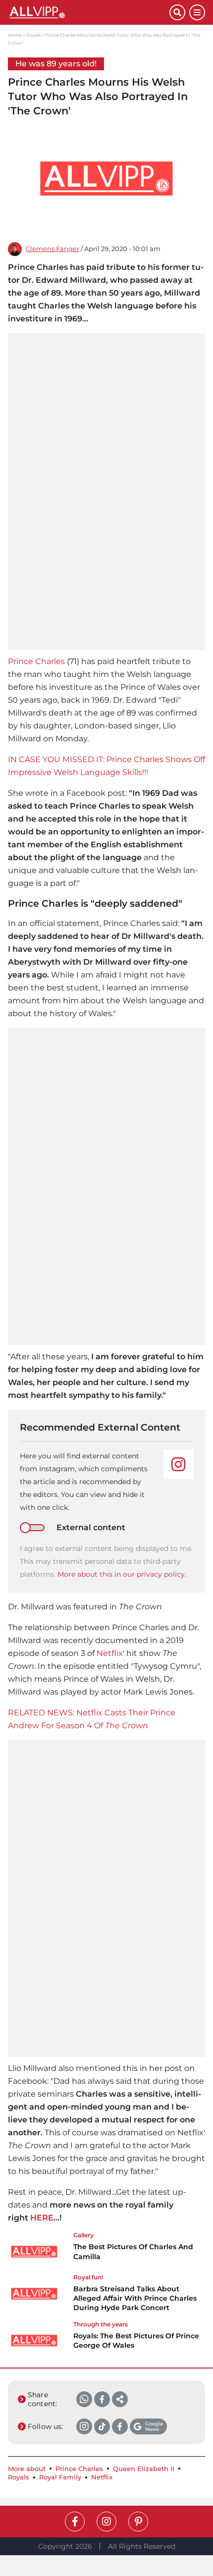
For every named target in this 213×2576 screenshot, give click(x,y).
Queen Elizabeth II (144, 2469)
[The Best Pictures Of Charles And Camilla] (34, 2252)
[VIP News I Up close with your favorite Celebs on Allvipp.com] (89, 12)
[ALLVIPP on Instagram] (106, 2522)
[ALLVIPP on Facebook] (75, 2522)
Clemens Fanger (53, 249)
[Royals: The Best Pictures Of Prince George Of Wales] (34, 2341)
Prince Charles (36, 661)
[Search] (177, 12)
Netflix (110, 1653)
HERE (42, 2218)
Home (15, 35)
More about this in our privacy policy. (122, 1574)
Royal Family (60, 2477)
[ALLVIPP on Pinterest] (138, 2522)
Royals (33, 35)
